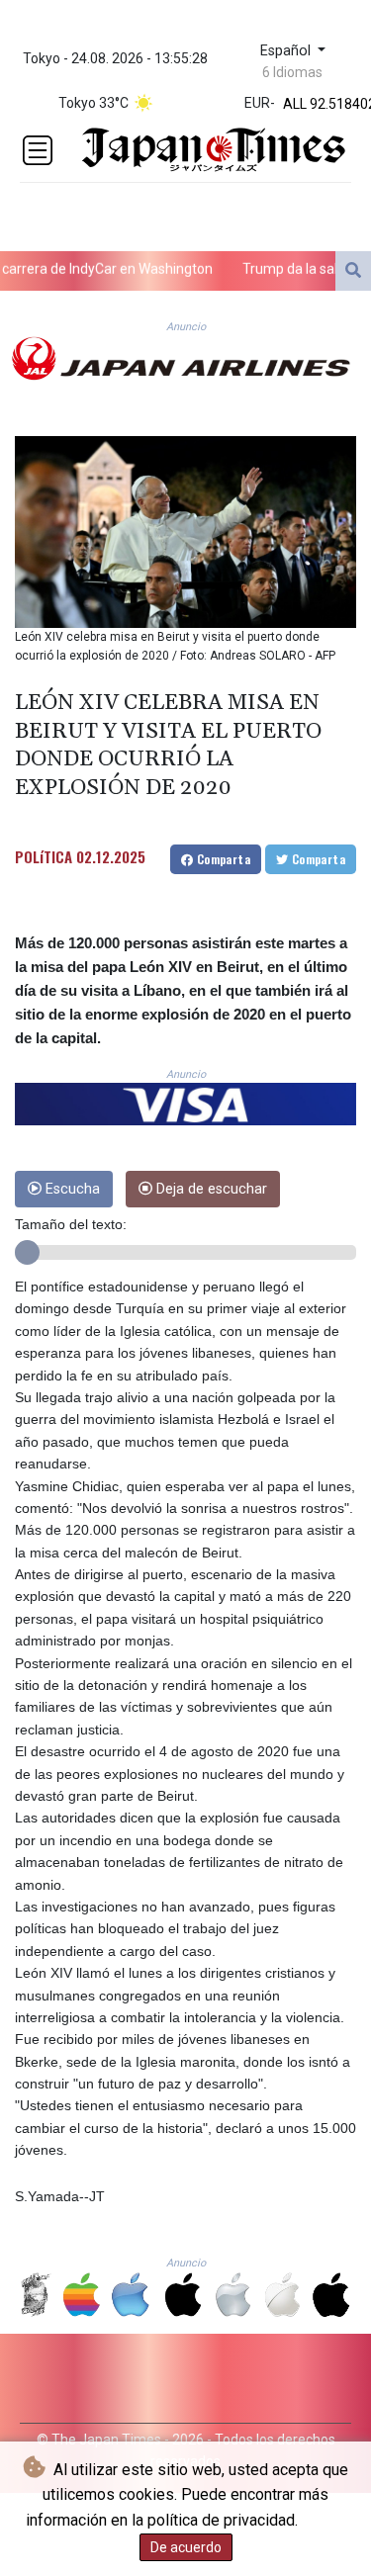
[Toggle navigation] (38, 150)
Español (287, 51)
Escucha (71, 1189)
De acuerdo (186, 2547)
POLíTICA (44, 856)
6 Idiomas (292, 72)
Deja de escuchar (210, 1189)
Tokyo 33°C (93, 103)
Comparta (222, 859)
